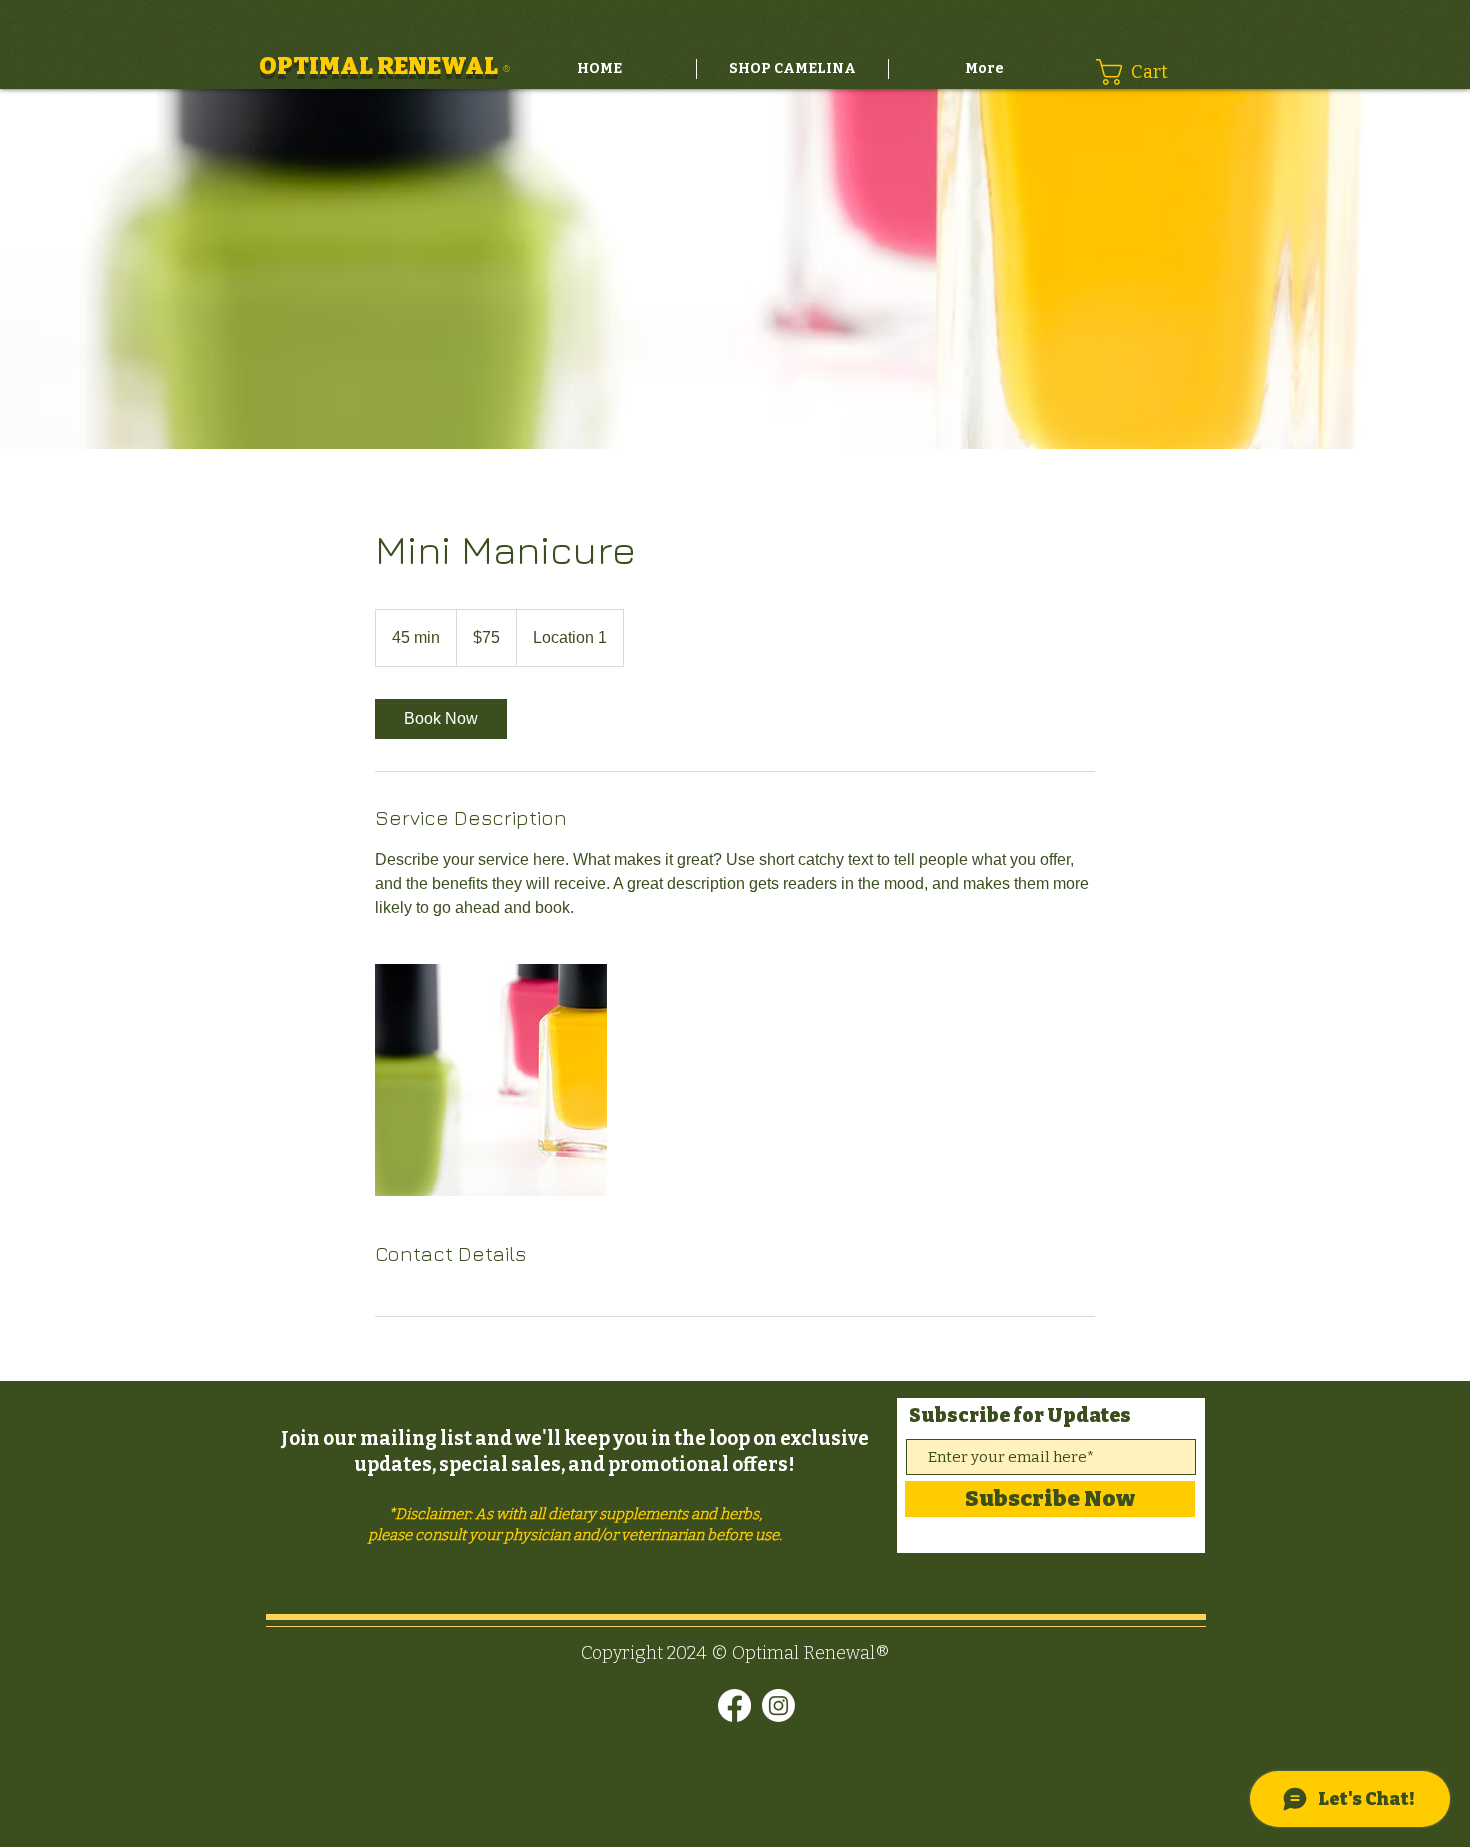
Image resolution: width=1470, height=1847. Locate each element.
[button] (1144, 72)
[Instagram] (778, 1705)
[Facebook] (734, 1705)
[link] (441, 719)
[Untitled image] (491, 1080)
